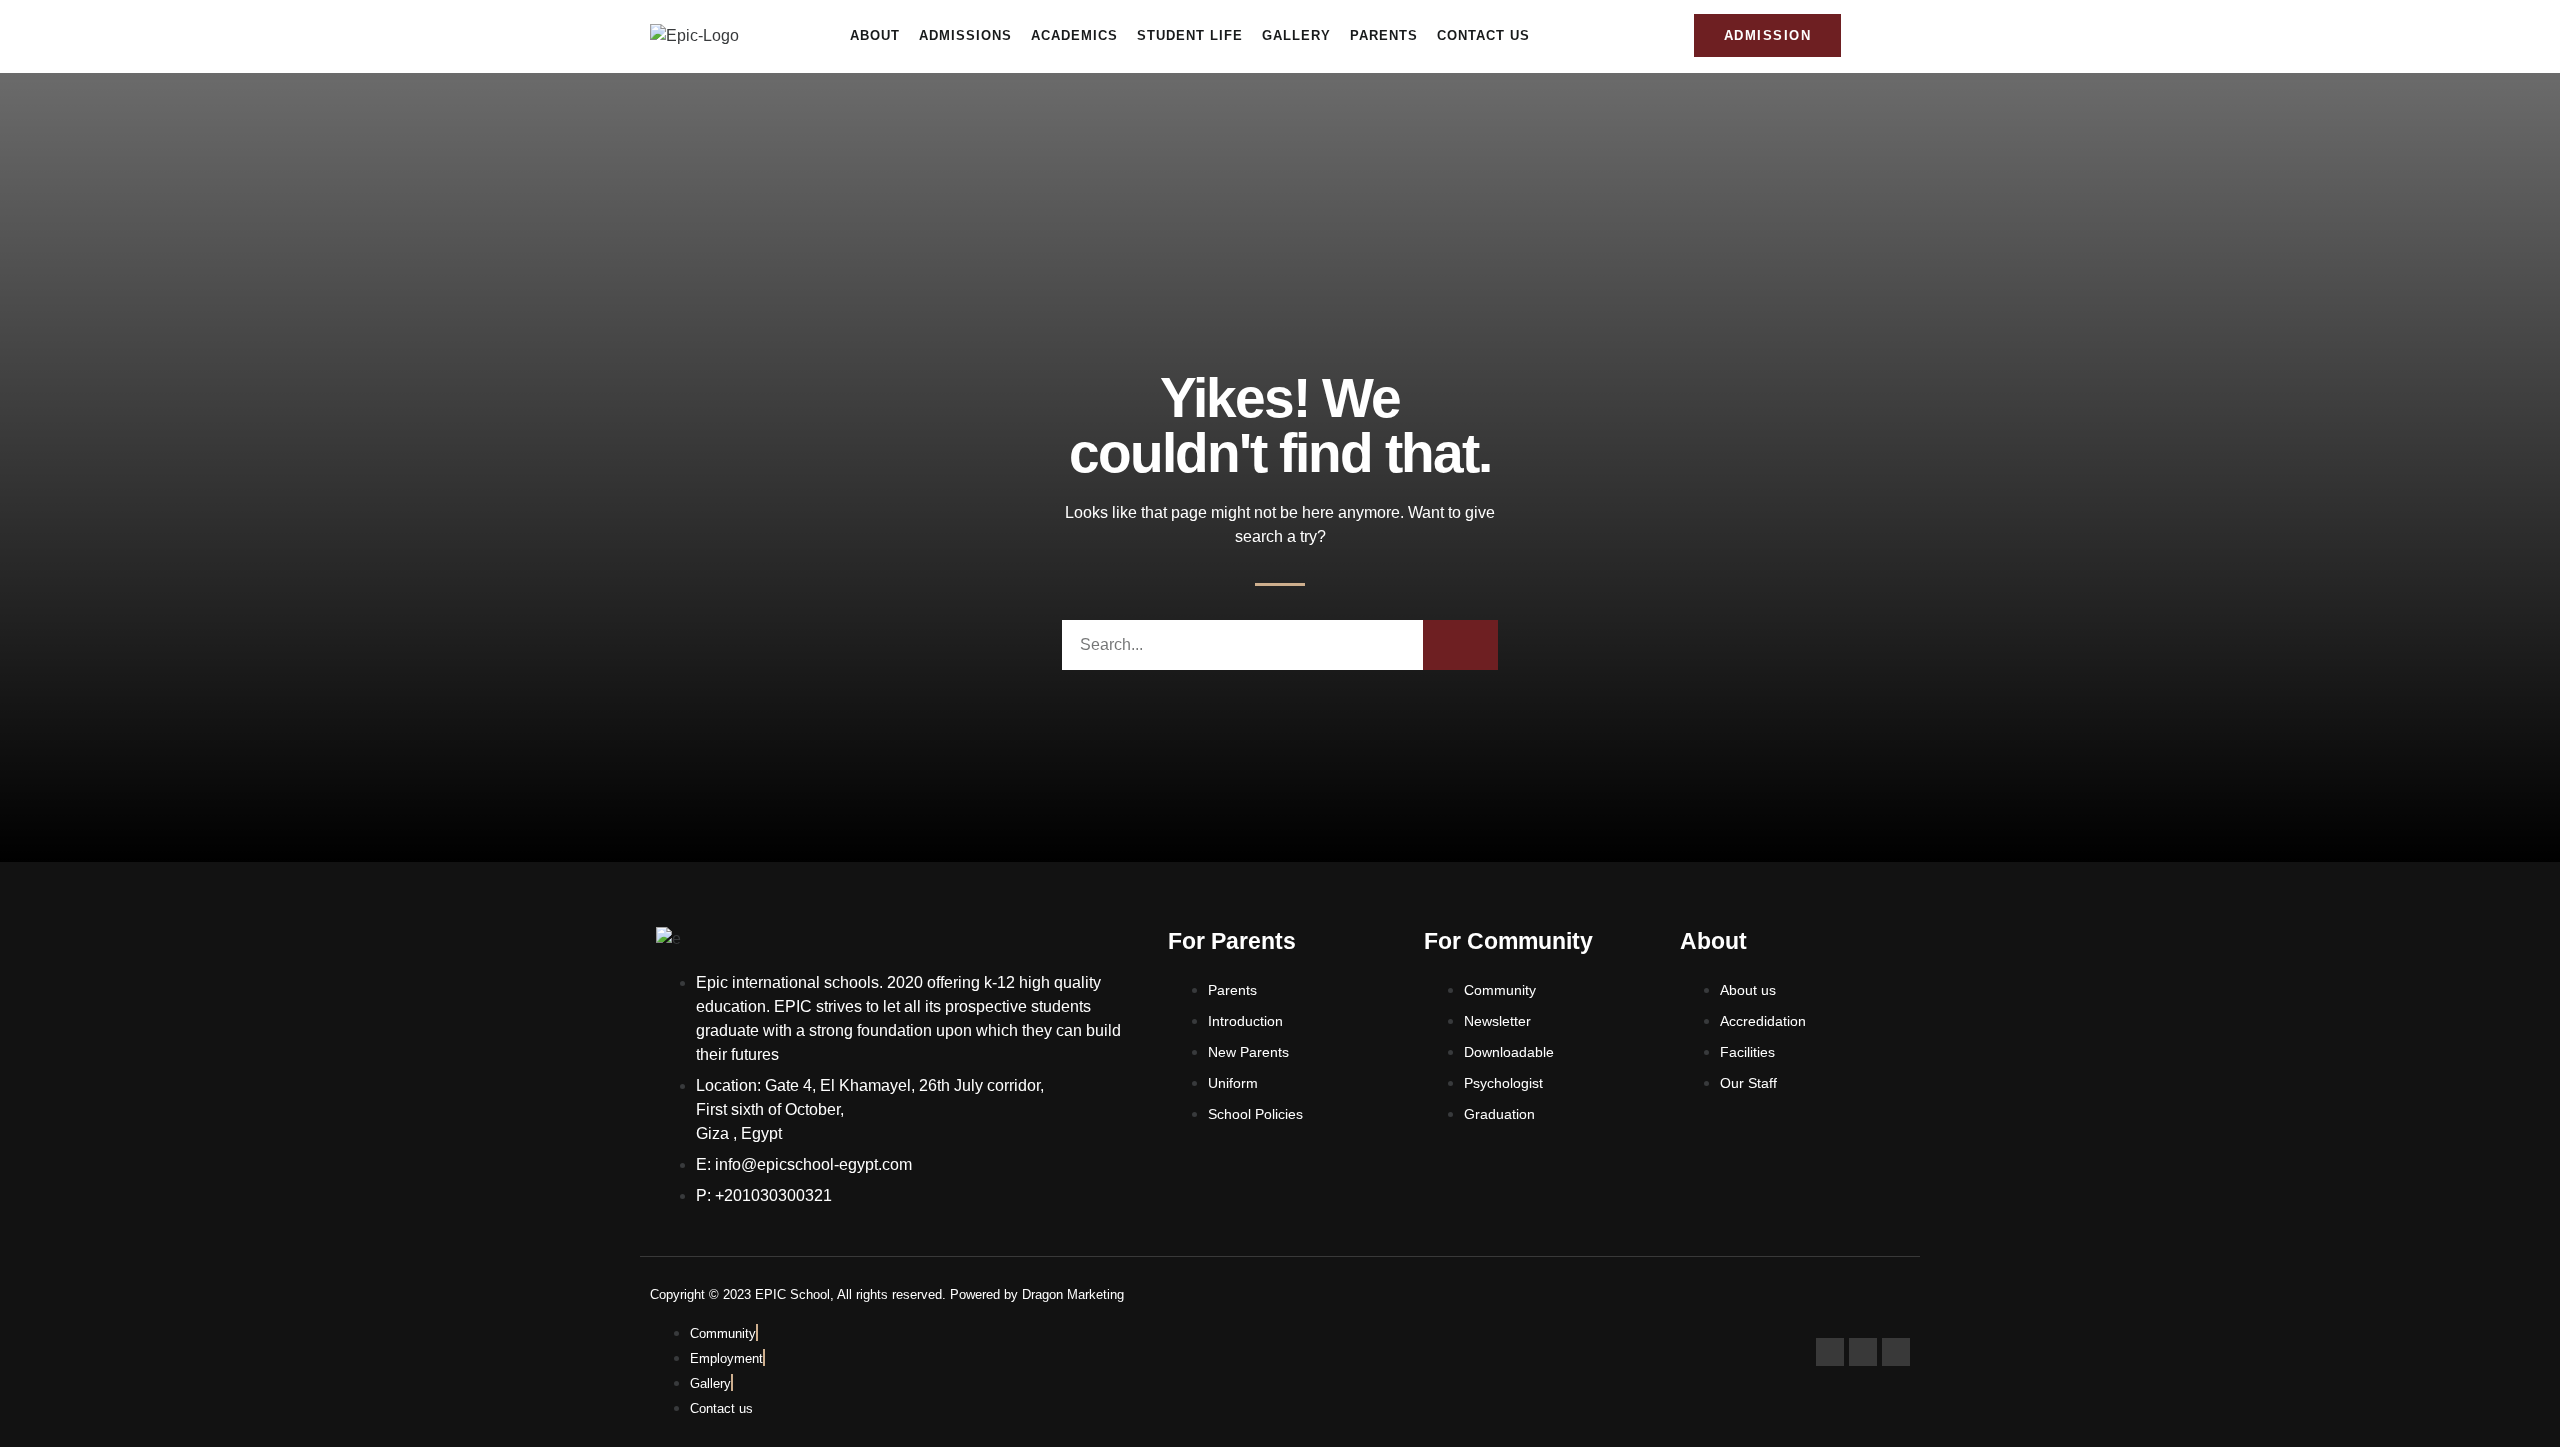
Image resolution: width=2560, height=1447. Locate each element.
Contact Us (1483, 35)
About (875, 35)
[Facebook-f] (1830, 1352)
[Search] (1460, 645)
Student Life (1190, 35)
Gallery (1296, 35)
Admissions (965, 35)
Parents (1384, 35)
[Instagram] (1863, 1352)
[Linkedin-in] (1896, 1352)
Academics (1074, 35)
